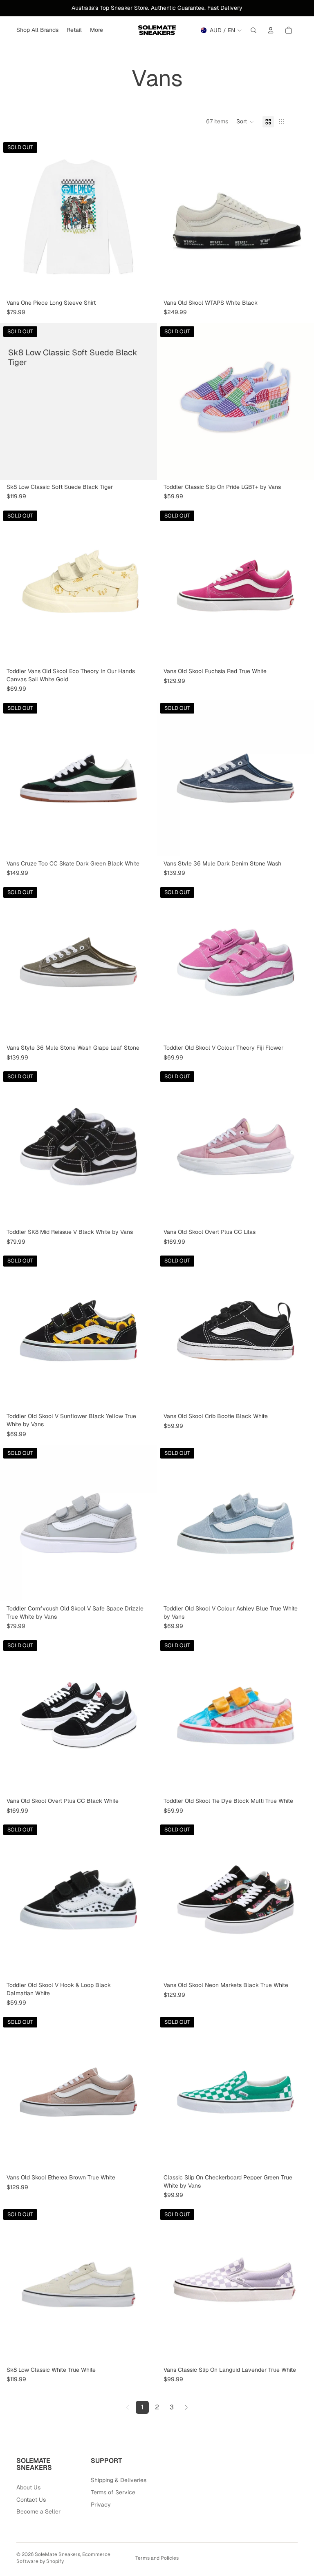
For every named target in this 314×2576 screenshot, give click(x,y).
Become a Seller (38, 2511)
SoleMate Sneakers (57, 2554)
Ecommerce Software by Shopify (63, 2558)
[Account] (271, 30)
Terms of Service (113, 2492)
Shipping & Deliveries (119, 2480)
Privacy (101, 2505)
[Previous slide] (169, 217)
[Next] (186, 2407)
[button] (245, 122)
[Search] (253, 30)
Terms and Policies (157, 2558)
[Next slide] (302, 217)
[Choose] (301, 283)
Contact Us (31, 2500)
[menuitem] (96, 30)
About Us (28, 2487)
